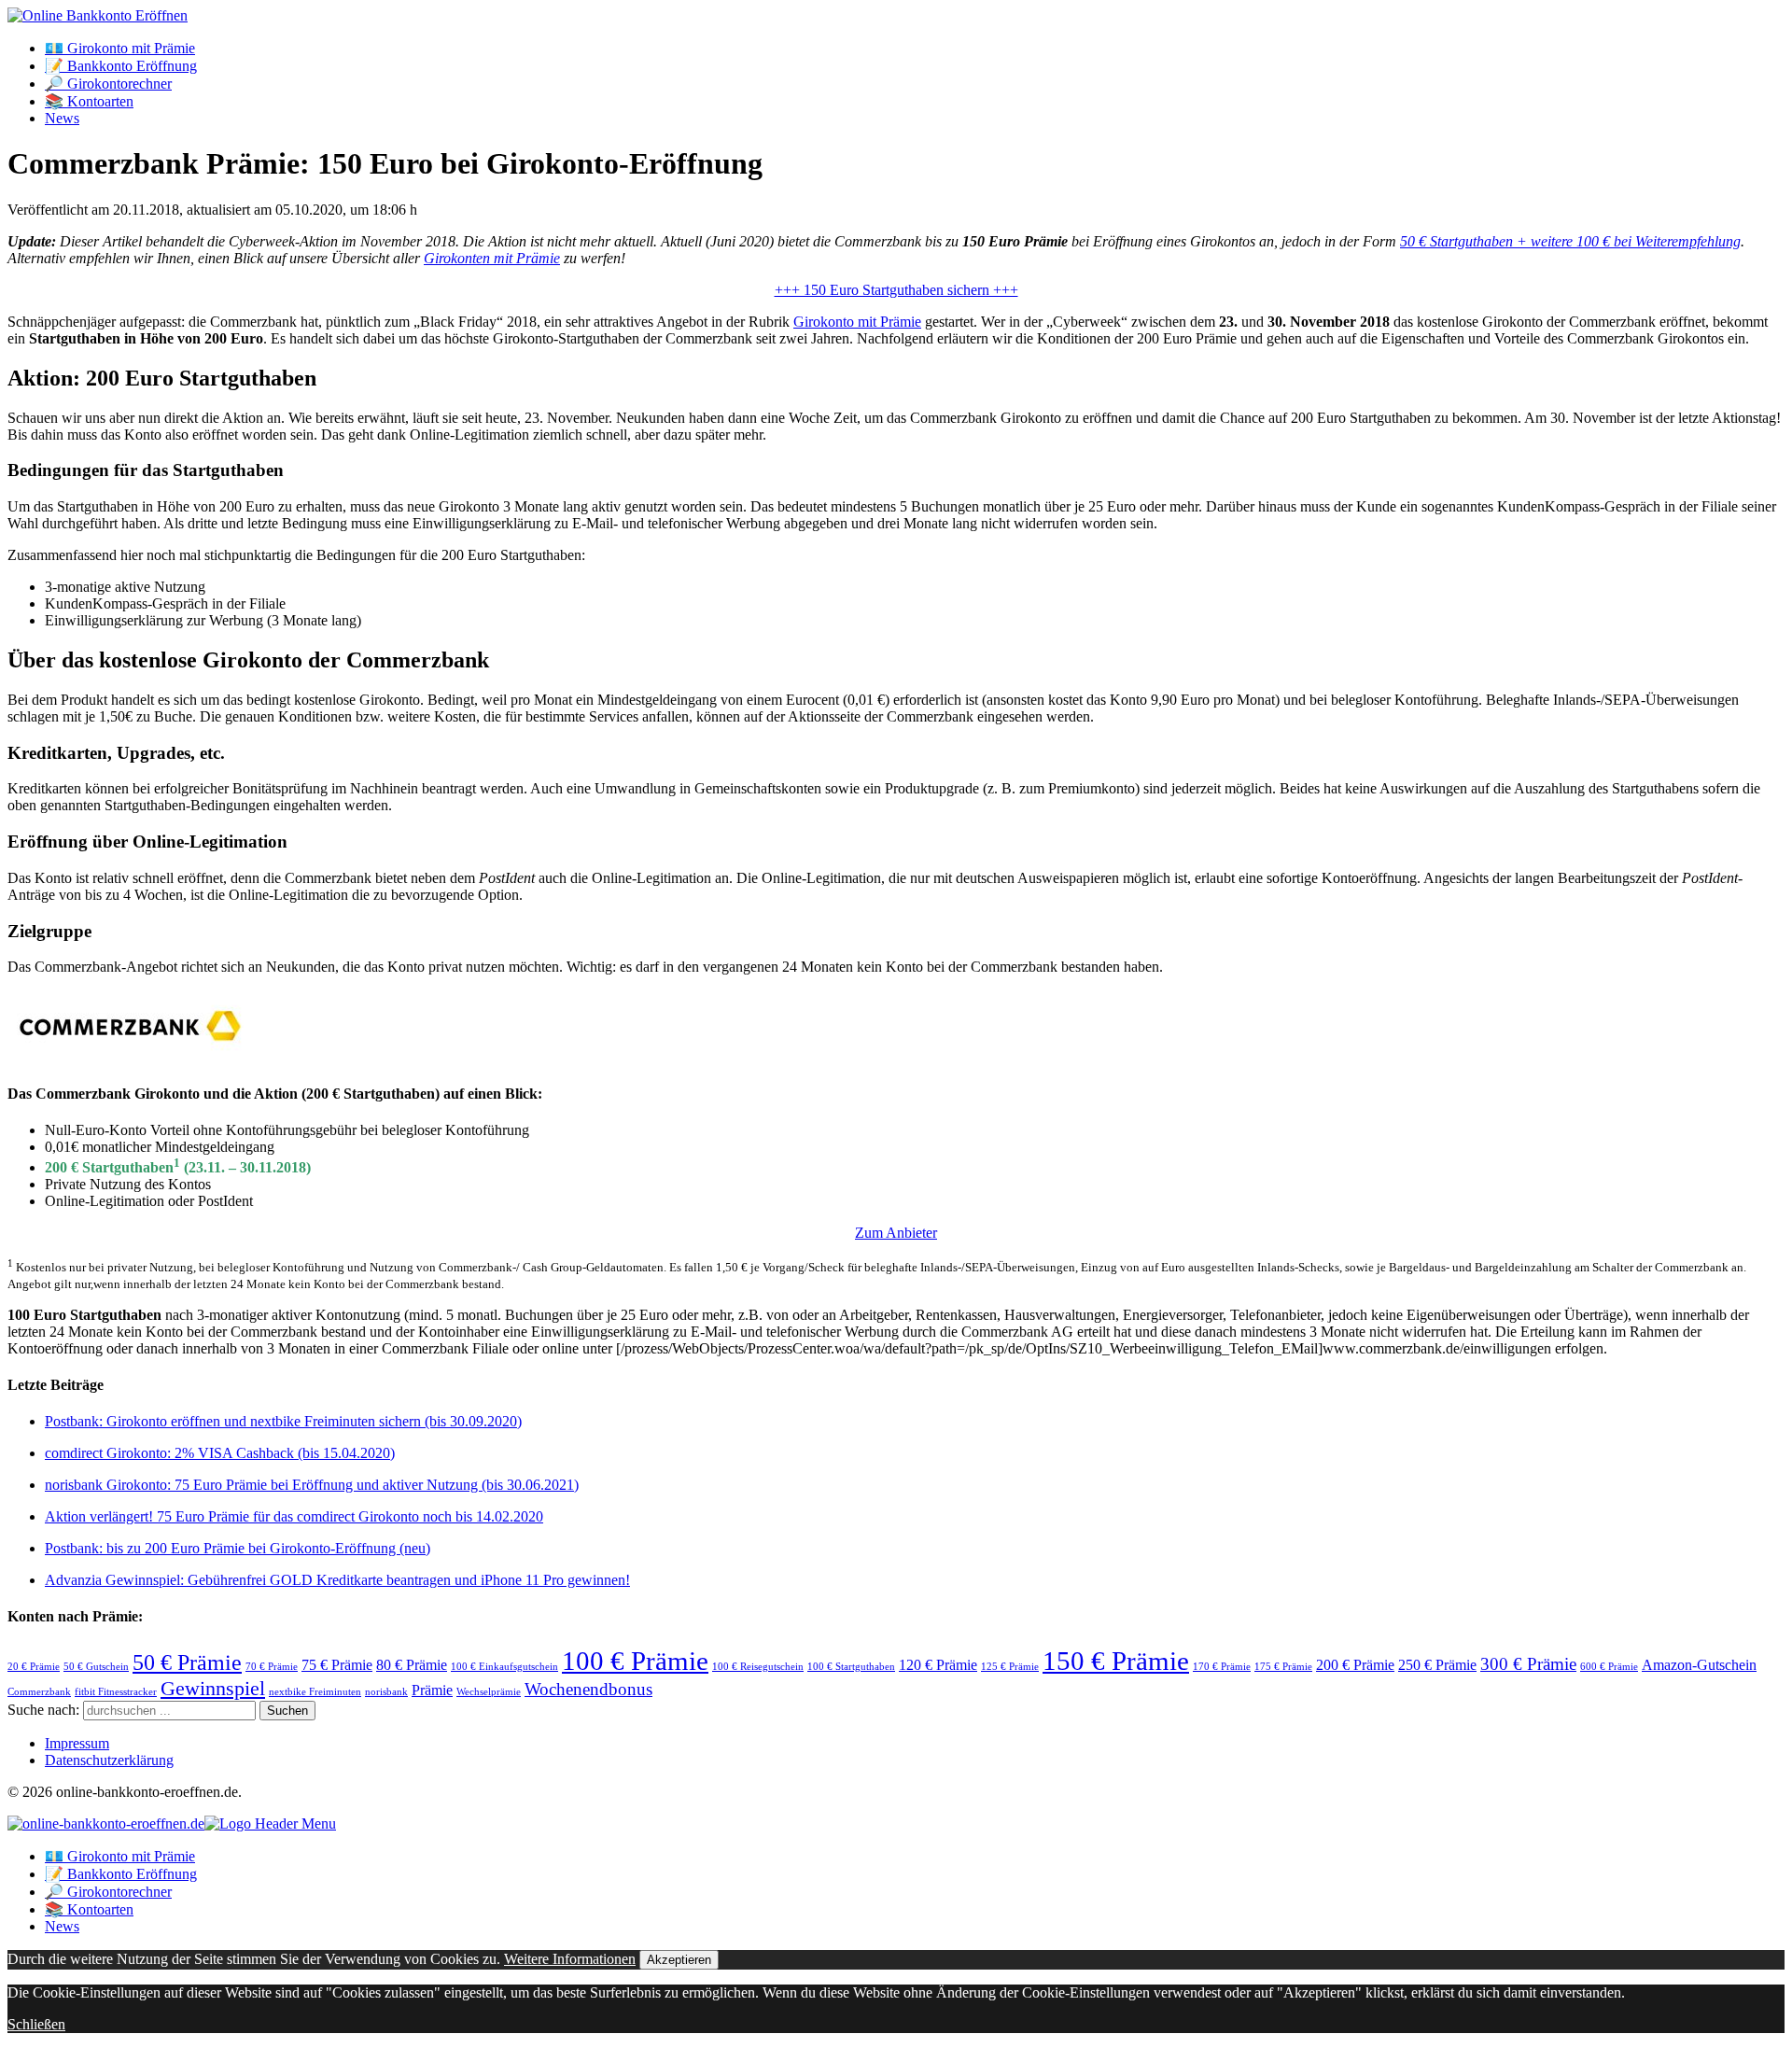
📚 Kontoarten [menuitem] (89, 1909)
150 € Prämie (1116, 1661)
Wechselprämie (489, 1692)
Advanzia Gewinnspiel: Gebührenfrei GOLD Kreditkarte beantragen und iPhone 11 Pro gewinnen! (337, 1580)
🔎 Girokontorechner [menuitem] (108, 1892)
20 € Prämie (34, 1667)
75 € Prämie (337, 1665)
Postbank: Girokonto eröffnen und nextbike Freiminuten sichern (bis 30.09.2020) (283, 1421)
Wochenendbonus (588, 1689)
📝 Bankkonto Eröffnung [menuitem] (121, 1874)
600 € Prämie (1609, 1667)
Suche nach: (43, 1710)
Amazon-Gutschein (1699, 1665)
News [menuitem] (62, 1926)
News (62, 118)
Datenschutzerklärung (109, 1760)
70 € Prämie (272, 1667)
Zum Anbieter (896, 1233)
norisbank (386, 1692)
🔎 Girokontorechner (108, 84)
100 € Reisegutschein (758, 1667)
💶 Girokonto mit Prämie (120, 48)
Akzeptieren (679, 1960)
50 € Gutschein (96, 1667)
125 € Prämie (1010, 1667)
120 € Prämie (938, 1665)
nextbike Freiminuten (315, 1692)
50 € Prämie (187, 1662)
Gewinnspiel (213, 1688)
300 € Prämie (1528, 1664)
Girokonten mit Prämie (492, 258)
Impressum (77, 1743)
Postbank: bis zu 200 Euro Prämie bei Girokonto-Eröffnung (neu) (238, 1548)
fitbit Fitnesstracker (116, 1692)
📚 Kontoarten (89, 101)
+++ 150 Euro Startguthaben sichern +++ (896, 290)
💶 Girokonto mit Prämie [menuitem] (120, 1856)
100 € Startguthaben (851, 1667)
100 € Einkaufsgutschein (504, 1667)
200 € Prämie (1355, 1665)
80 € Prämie (412, 1665)
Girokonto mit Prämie (857, 322)
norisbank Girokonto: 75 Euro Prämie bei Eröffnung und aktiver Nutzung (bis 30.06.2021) (312, 1485)
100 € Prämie (635, 1661)
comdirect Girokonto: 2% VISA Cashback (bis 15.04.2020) (220, 1453)
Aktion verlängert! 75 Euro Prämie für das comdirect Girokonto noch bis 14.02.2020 (294, 1516)
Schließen (36, 2024)
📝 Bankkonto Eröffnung (121, 66)
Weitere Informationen (570, 1959)
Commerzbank (39, 1692)
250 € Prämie (1437, 1665)
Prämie (432, 1690)
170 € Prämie (1222, 1667)
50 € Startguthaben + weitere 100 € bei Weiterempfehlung (1570, 241)
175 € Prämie (1283, 1667)
